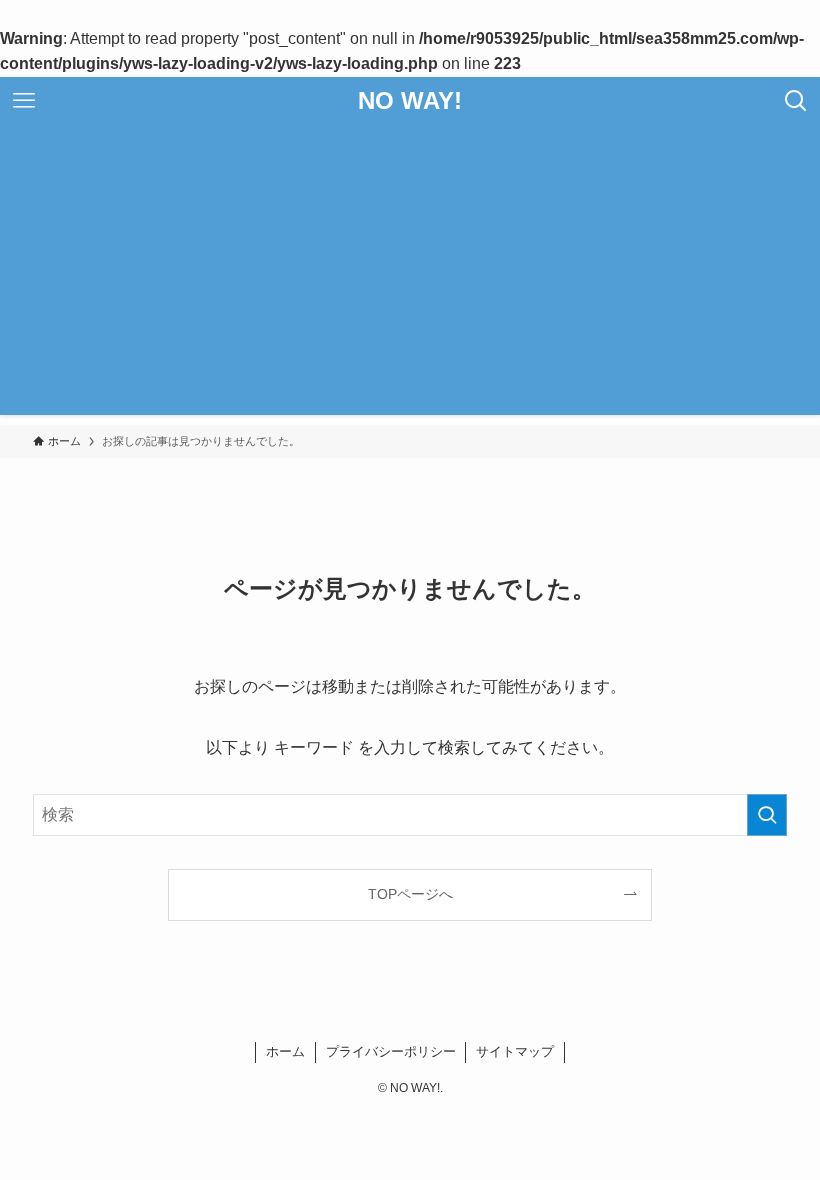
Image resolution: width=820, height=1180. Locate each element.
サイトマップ (515, 1051)
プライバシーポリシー (391, 1051)
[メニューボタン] (24, 101)
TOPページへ (410, 894)
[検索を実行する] (767, 815)
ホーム (285, 1051)
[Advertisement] (410, 275)
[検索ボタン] (796, 101)
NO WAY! (410, 101)
